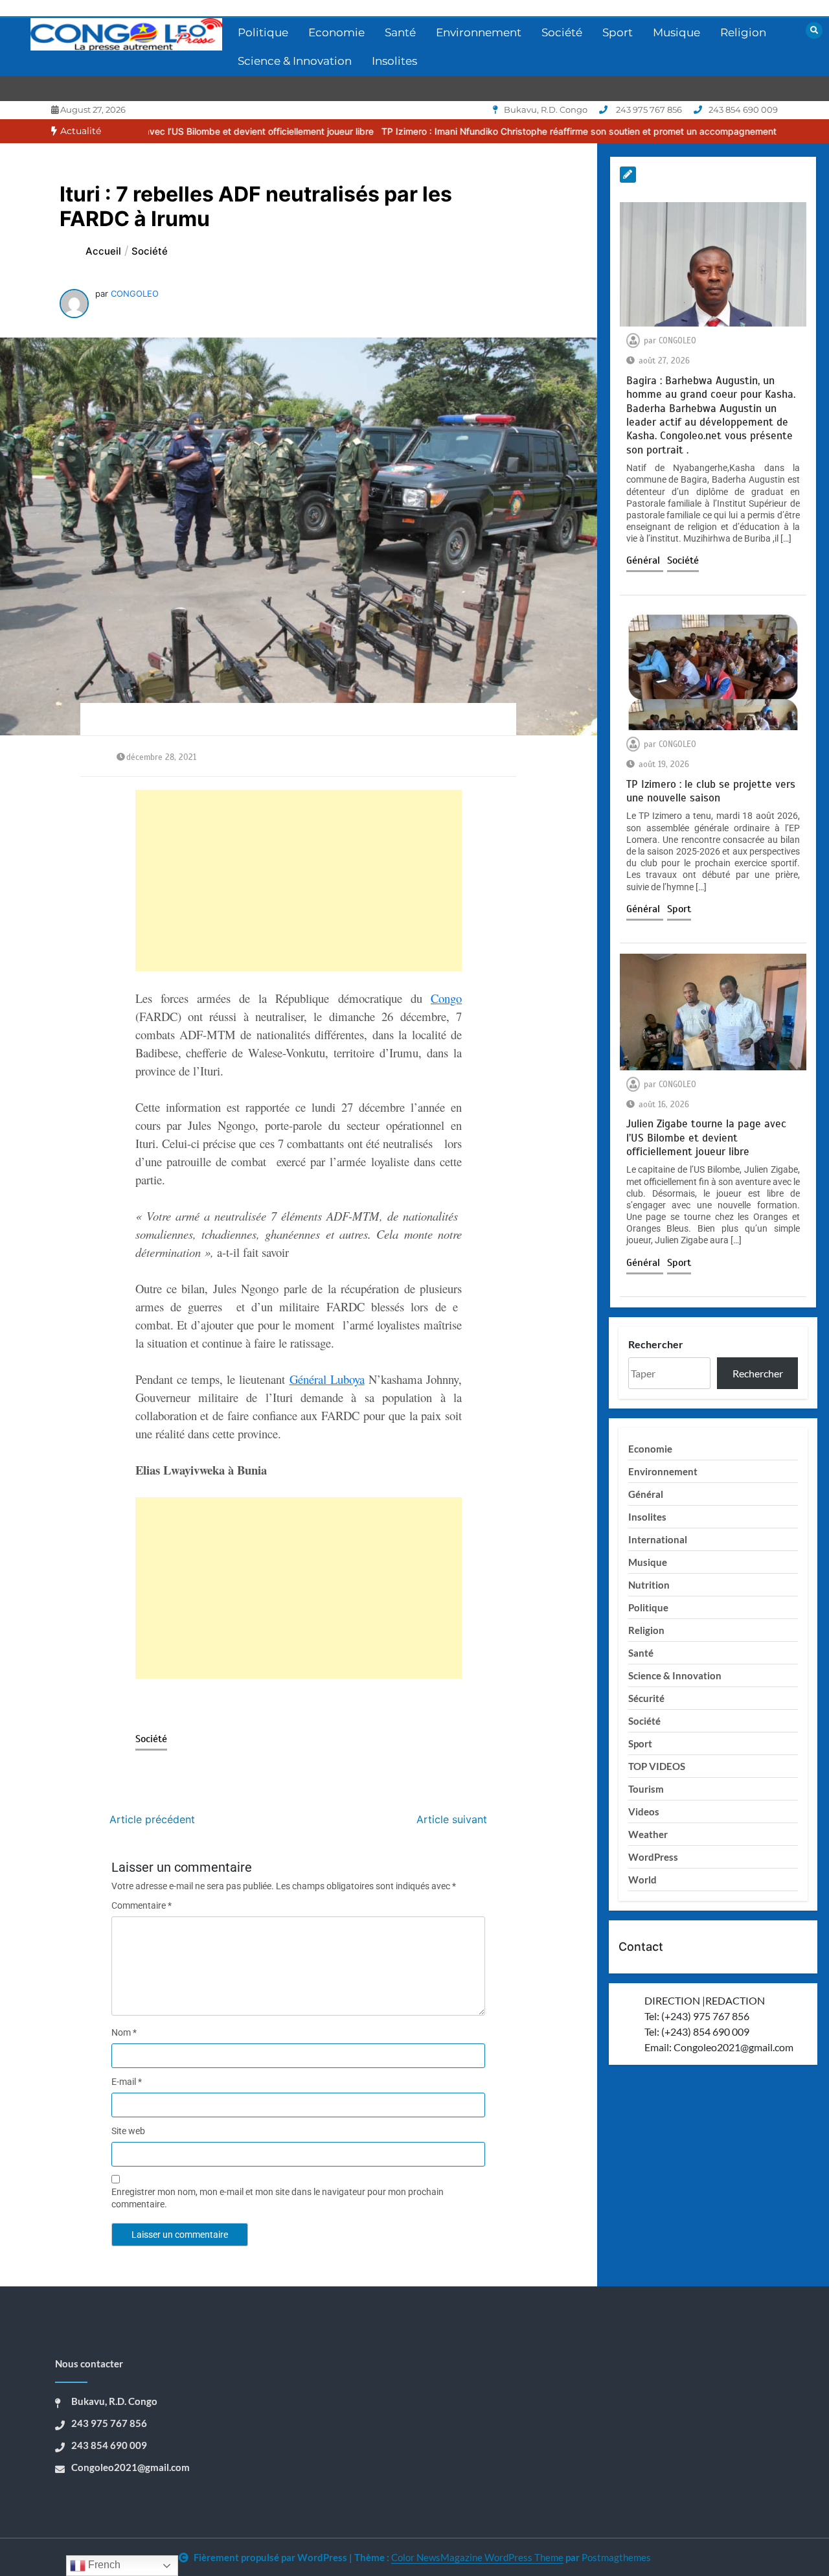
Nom (124, 2032)
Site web (128, 2131)
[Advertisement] (299, 880)
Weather (648, 1834)
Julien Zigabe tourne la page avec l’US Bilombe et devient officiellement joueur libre (706, 1138)
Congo (446, 998)
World (642, 1880)
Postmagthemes (616, 2557)
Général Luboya (327, 1379)
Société (562, 32)
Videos (644, 1811)
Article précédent (152, 1819)
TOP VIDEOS (657, 1766)
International (658, 1539)
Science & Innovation (295, 61)
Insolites (394, 61)
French (103, 2565)
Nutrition (649, 1585)
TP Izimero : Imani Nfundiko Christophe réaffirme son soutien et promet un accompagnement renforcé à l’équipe (517, 131)
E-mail (127, 2082)
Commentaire (142, 1905)
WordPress (653, 1857)
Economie (336, 32)
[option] (517, 131)
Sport (618, 32)
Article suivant (452, 1819)
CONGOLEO (135, 293)
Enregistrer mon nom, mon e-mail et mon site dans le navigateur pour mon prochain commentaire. (278, 2198)
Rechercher (656, 1344)
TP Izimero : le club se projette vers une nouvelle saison (711, 791)
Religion (743, 32)
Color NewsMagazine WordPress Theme (477, 2557)
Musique (676, 32)
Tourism (646, 1789)
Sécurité (646, 1698)
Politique (263, 32)
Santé (400, 32)
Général (645, 560)
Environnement (479, 32)
